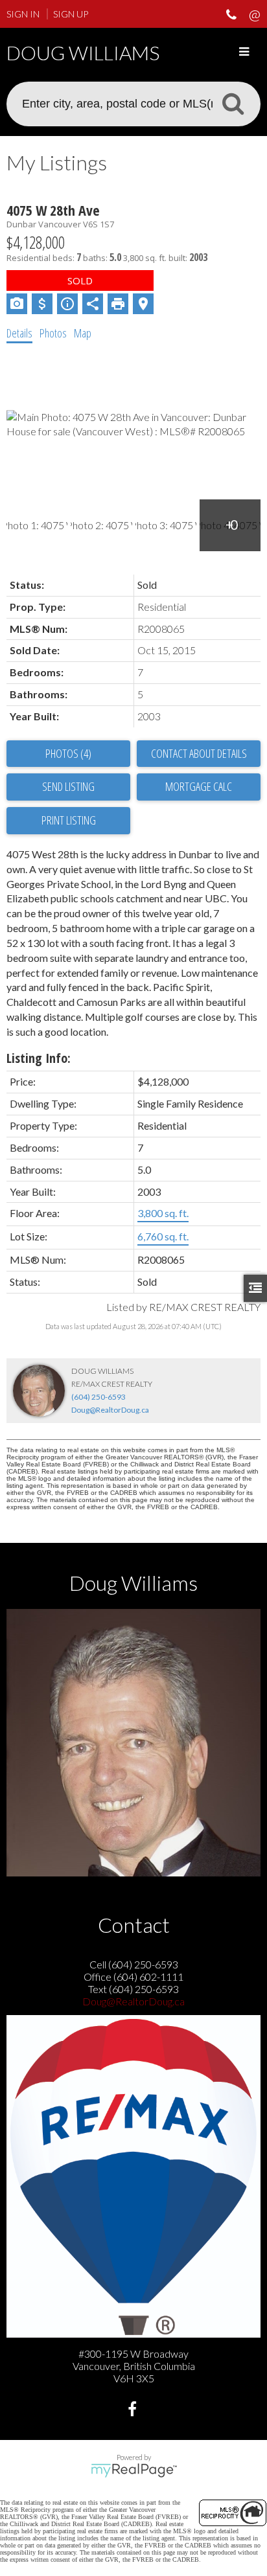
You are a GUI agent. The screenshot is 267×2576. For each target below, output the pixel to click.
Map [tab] (83, 333)
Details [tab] (19, 333)
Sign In (23, 14)
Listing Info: (39, 1058)
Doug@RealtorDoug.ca (110, 1410)
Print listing (69, 820)
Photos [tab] (53, 333)
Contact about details (199, 753)
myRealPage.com (134, 2470)
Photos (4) (68, 753)
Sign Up (71, 14)
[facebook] (134, 2411)
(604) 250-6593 (99, 1397)
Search (233, 103)
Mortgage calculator (199, 787)
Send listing (68, 786)
